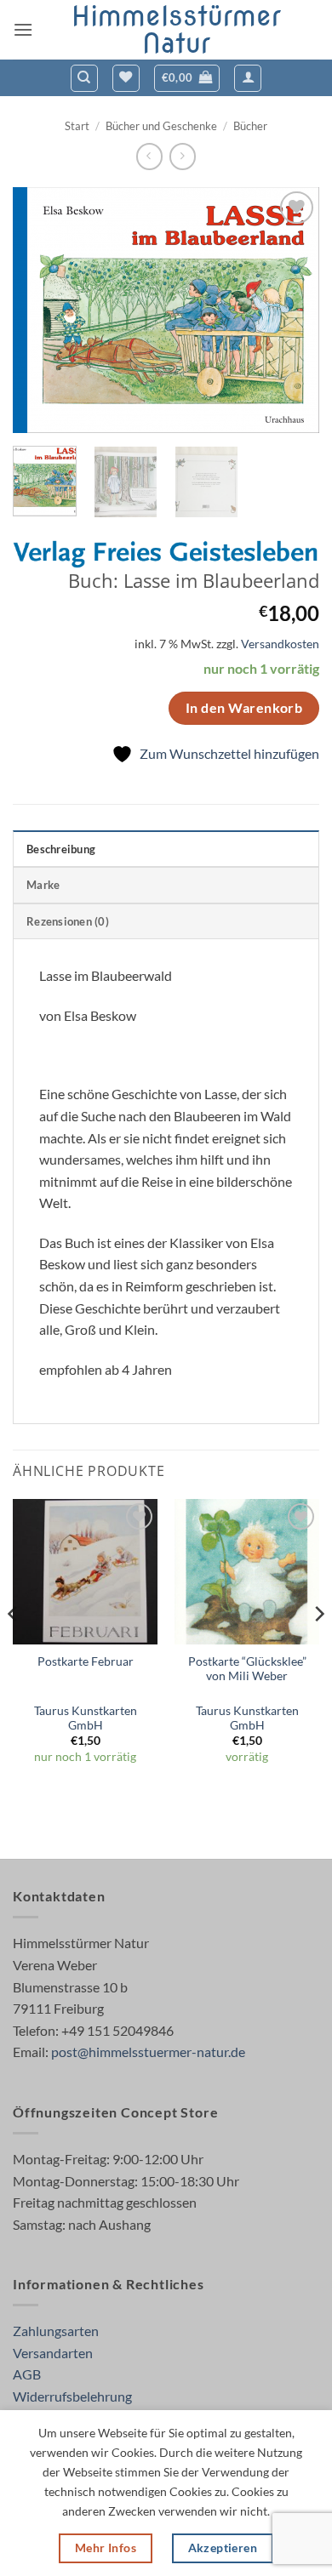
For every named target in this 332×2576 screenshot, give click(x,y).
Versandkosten (280, 644)
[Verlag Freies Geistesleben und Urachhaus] (165, 555)
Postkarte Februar (86, 1661)
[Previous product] (183, 156)
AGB (27, 2374)
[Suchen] (84, 78)
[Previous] (40, 310)
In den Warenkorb (244, 708)
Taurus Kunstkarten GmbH (86, 1718)
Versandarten (53, 2353)
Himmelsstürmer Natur (176, 30)
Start (77, 126)
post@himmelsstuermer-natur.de (148, 2052)
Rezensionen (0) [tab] (68, 921)
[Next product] (149, 156)
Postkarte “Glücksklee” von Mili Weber (247, 1669)
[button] (23, 29)
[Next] (292, 310)
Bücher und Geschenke (161, 126)
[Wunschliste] (126, 78)
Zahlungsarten (56, 2331)
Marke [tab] (43, 885)
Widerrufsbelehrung (72, 2396)
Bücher (250, 126)
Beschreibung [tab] (61, 849)
